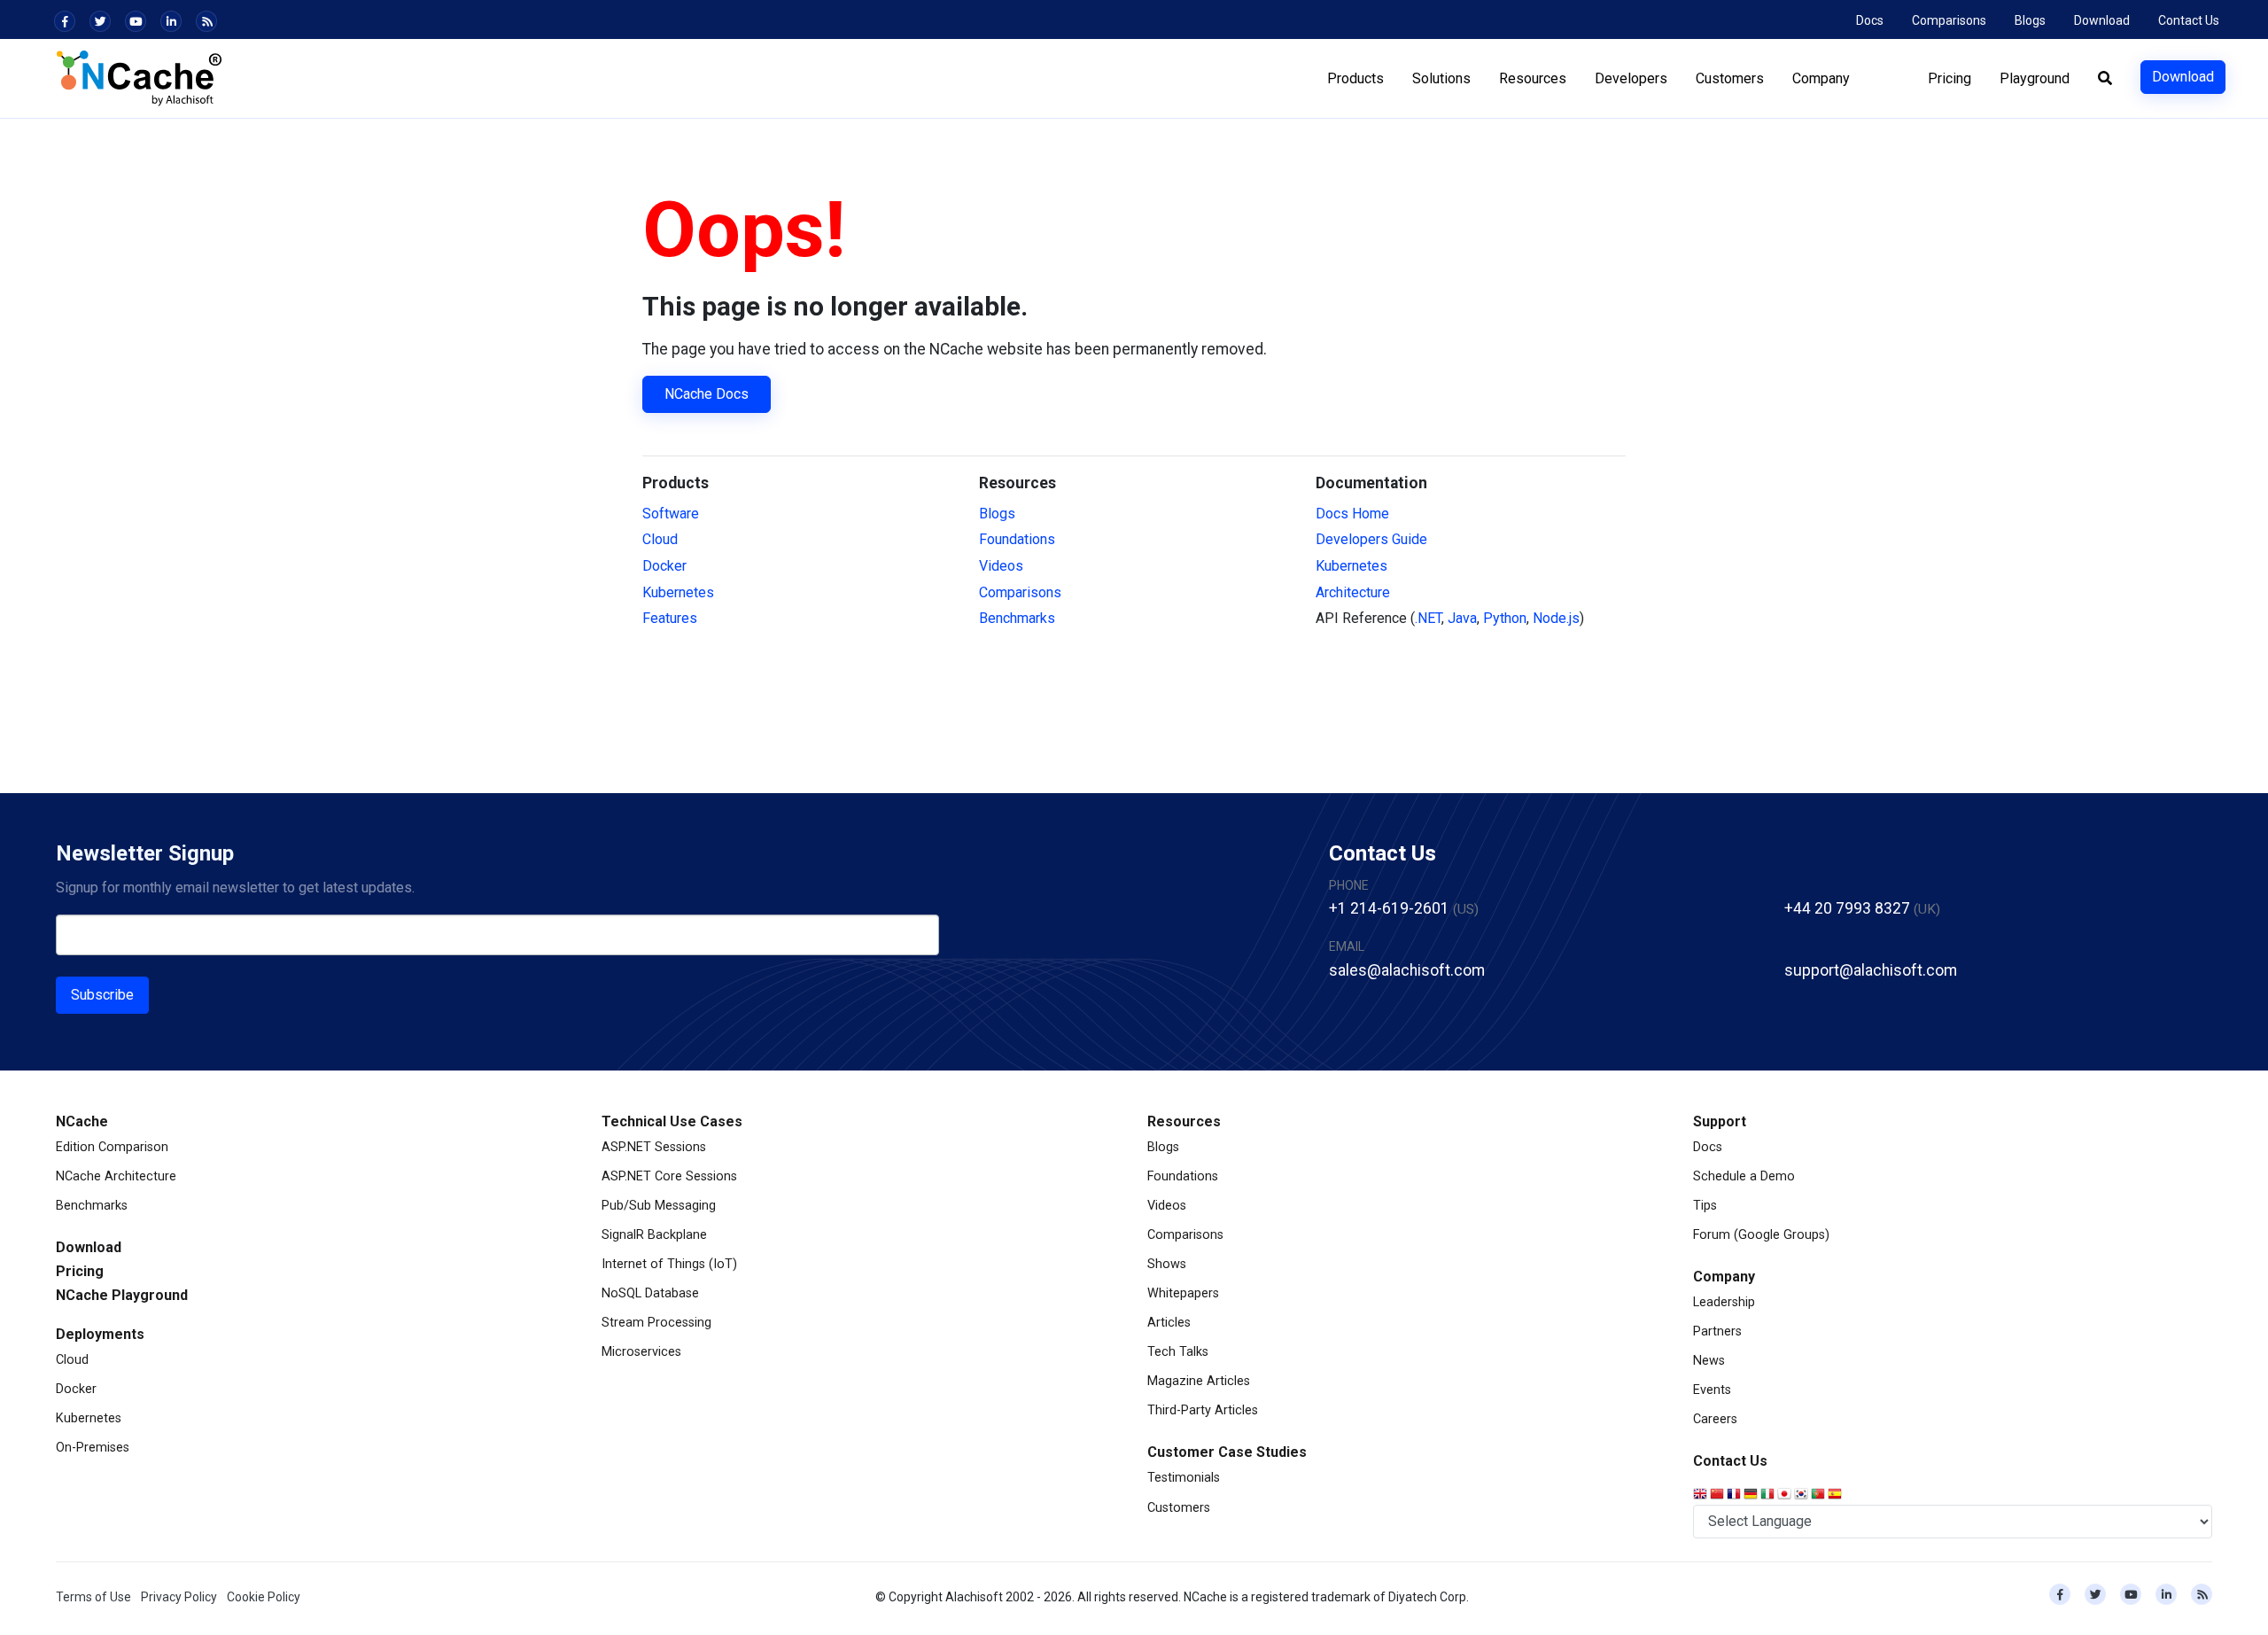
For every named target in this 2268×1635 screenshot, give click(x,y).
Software (671, 514)
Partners (1717, 1331)
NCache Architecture (116, 1176)
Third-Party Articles (1203, 1410)
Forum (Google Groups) (1761, 1235)
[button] (2105, 79)
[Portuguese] (1819, 1495)
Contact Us (2189, 20)
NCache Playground (122, 1295)
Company (1724, 1277)
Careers (1715, 1419)
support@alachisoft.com (1871, 970)
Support (1720, 1121)
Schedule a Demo (1744, 1176)
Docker (664, 566)
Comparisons (1949, 20)
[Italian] (1769, 1495)
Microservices (641, 1352)
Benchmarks (1017, 618)
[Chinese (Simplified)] (1718, 1495)
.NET (1428, 618)
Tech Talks (1178, 1352)
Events (1712, 1390)
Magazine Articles (1199, 1381)
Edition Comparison (112, 1147)
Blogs (2030, 20)
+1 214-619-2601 (1389, 908)
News (1709, 1361)
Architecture (1353, 592)
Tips (1705, 1206)
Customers (1179, 1508)
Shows (1167, 1264)
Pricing (1950, 78)
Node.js (1556, 618)
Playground (2035, 78)
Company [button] (1821, 78)
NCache (82, 1121)
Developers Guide (1371, 539)
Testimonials (1184, 1478)
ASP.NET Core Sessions (669, 1176)
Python (1505, 618)
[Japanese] (1786, 1495)
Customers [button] (1730, 78)
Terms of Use (93, 1597)
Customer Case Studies (1227, 1452)
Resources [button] (1533, 78)
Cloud (660, 539)
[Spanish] (1836, 1495)
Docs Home (1352, 514)
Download (2102, 20)
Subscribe (102, 995)
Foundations (1017, 539)
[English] (1701, 1495)
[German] (1752, 1495)
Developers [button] (1631, 78)
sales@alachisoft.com (1407, 970)
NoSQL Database (650, 1293)
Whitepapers (1183, 1293)
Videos (1001, 566)
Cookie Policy (264, 1597)
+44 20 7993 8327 (1847, 908)
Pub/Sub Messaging (659, 1206)
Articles (1169, 1323)
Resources (1184, 1121)
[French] (1735, 1495)
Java (1462, 618)
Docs (1870, 20)
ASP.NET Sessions (654, 1147)
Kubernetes (678, 592)
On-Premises (93, 1448)
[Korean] (1802, 1495)
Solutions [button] (1441, 78)
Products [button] (1355, 78)
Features (670, 618)
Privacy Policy (179, 1597)
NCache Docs (707, 394)
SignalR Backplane (654, 1235)
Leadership (1724, 1302)
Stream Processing (656, 1323)
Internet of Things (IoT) (669, 1264)
